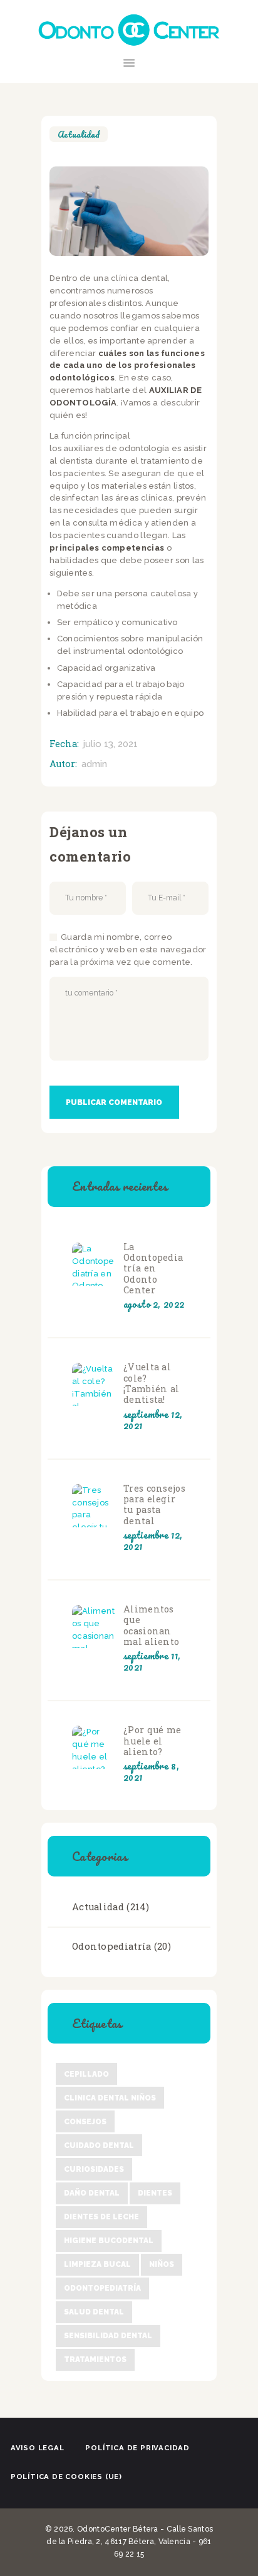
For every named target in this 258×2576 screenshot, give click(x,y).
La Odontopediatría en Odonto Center (153, 1269)
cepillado (86, 2074)
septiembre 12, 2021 (153, 1420)
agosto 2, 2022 (154, 1304)
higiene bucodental (109, 2241)
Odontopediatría (112, 1946)
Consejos (85, 2122)
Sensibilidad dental (108, 2336)
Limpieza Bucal (97, 2264)
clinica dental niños (110, 2098)
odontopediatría (102, 2288)
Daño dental (92, 2193)
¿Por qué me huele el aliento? (152, 1741)
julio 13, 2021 (111, 744)
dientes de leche (101, 2217)
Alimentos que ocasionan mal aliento (151, 1625)
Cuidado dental (99, 2146)
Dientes (155, 2193)
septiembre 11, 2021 (152, 1661)
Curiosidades (94, 2169)
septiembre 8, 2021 (151, 1771)
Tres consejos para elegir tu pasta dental (154, 1504)
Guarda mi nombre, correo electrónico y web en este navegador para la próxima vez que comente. (128, 949)
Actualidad (79, 134)
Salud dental (94, 2312)
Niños (162, 2264)
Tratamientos (95, 2360)
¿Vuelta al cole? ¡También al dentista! (151, 1383)
